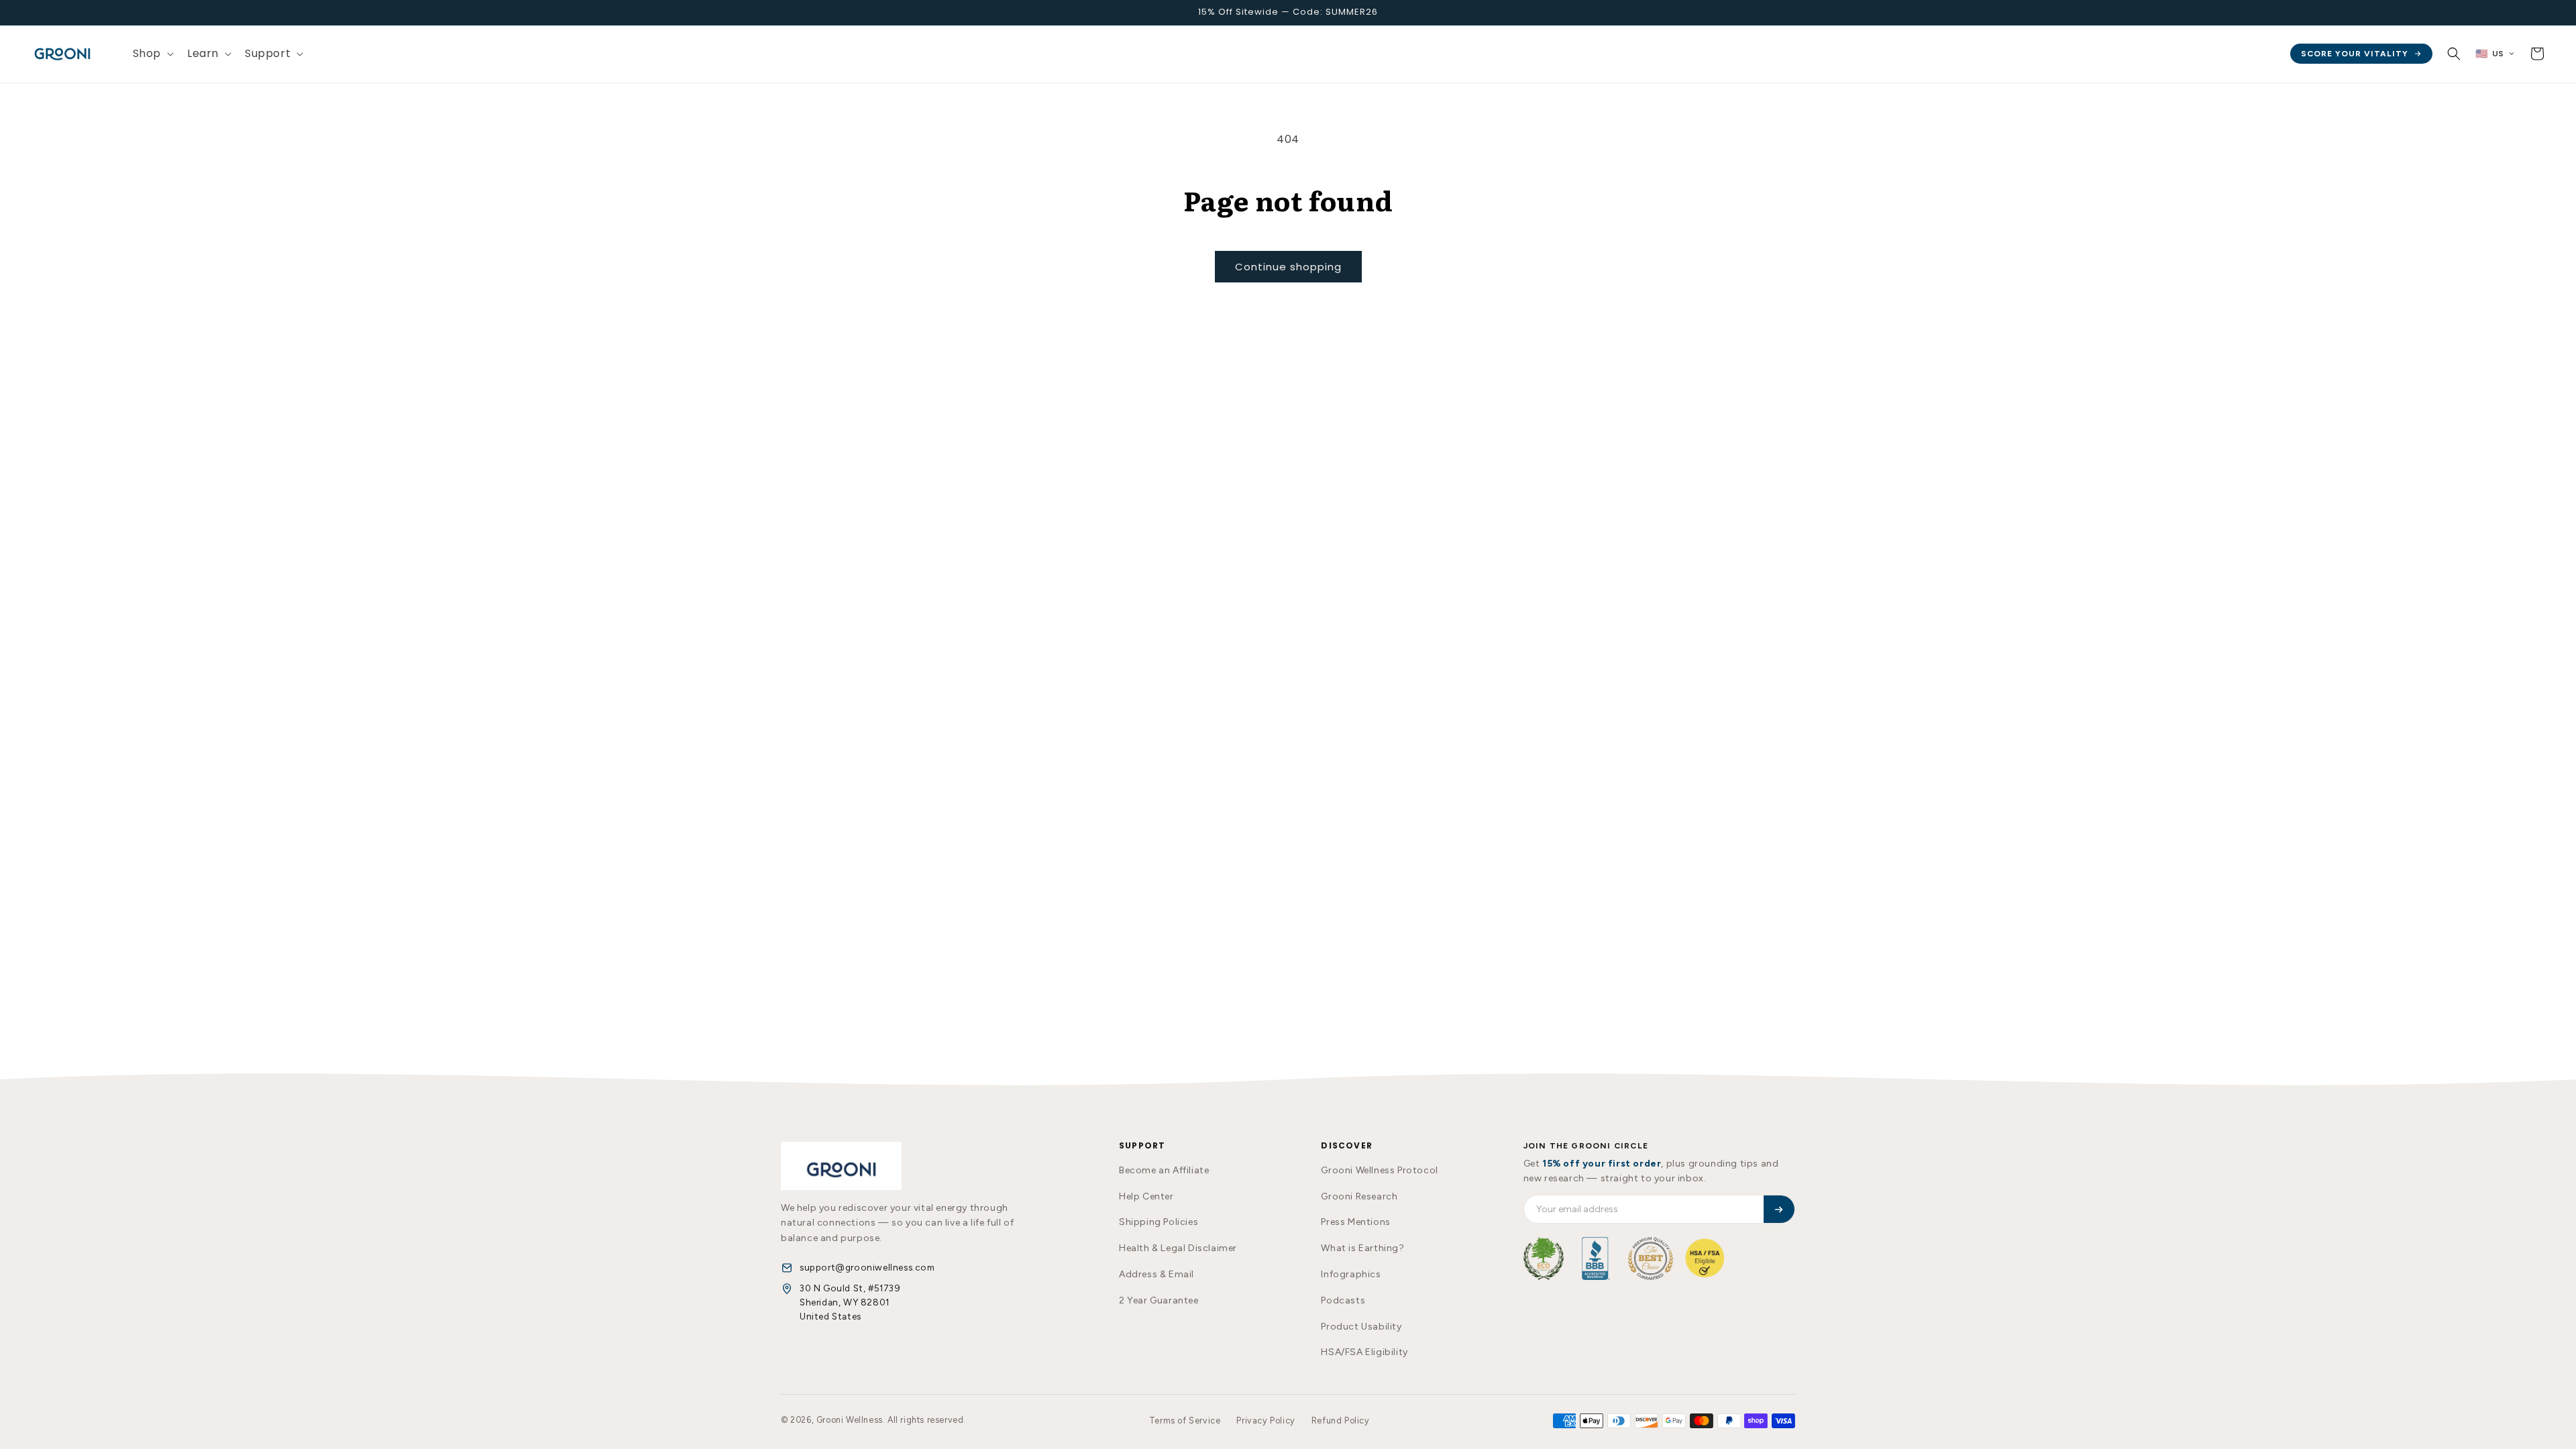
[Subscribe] (1779, 1209)
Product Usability (1361, 1327)
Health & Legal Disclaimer (1178, 1248)
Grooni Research (1359, 1196)
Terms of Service (1185, 1420)
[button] (152, 54)
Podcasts (1343, 1300)
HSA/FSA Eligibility (1364, 1352)
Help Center (1146, 1196)
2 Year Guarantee (1159, 1300)
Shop (147, 53)
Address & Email (1157, 1274)
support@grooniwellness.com (867, 1267)
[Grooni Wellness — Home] (841, 1166)
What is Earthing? (1362, 1248)
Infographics (1351, 1274)
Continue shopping (1288, 267)
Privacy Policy (1266, 1420)
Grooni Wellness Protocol (1379, 1170)
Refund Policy (1341, 1420)
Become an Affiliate (1164, 1170)
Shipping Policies (1159, 1222)
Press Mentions (1355, 1222)
